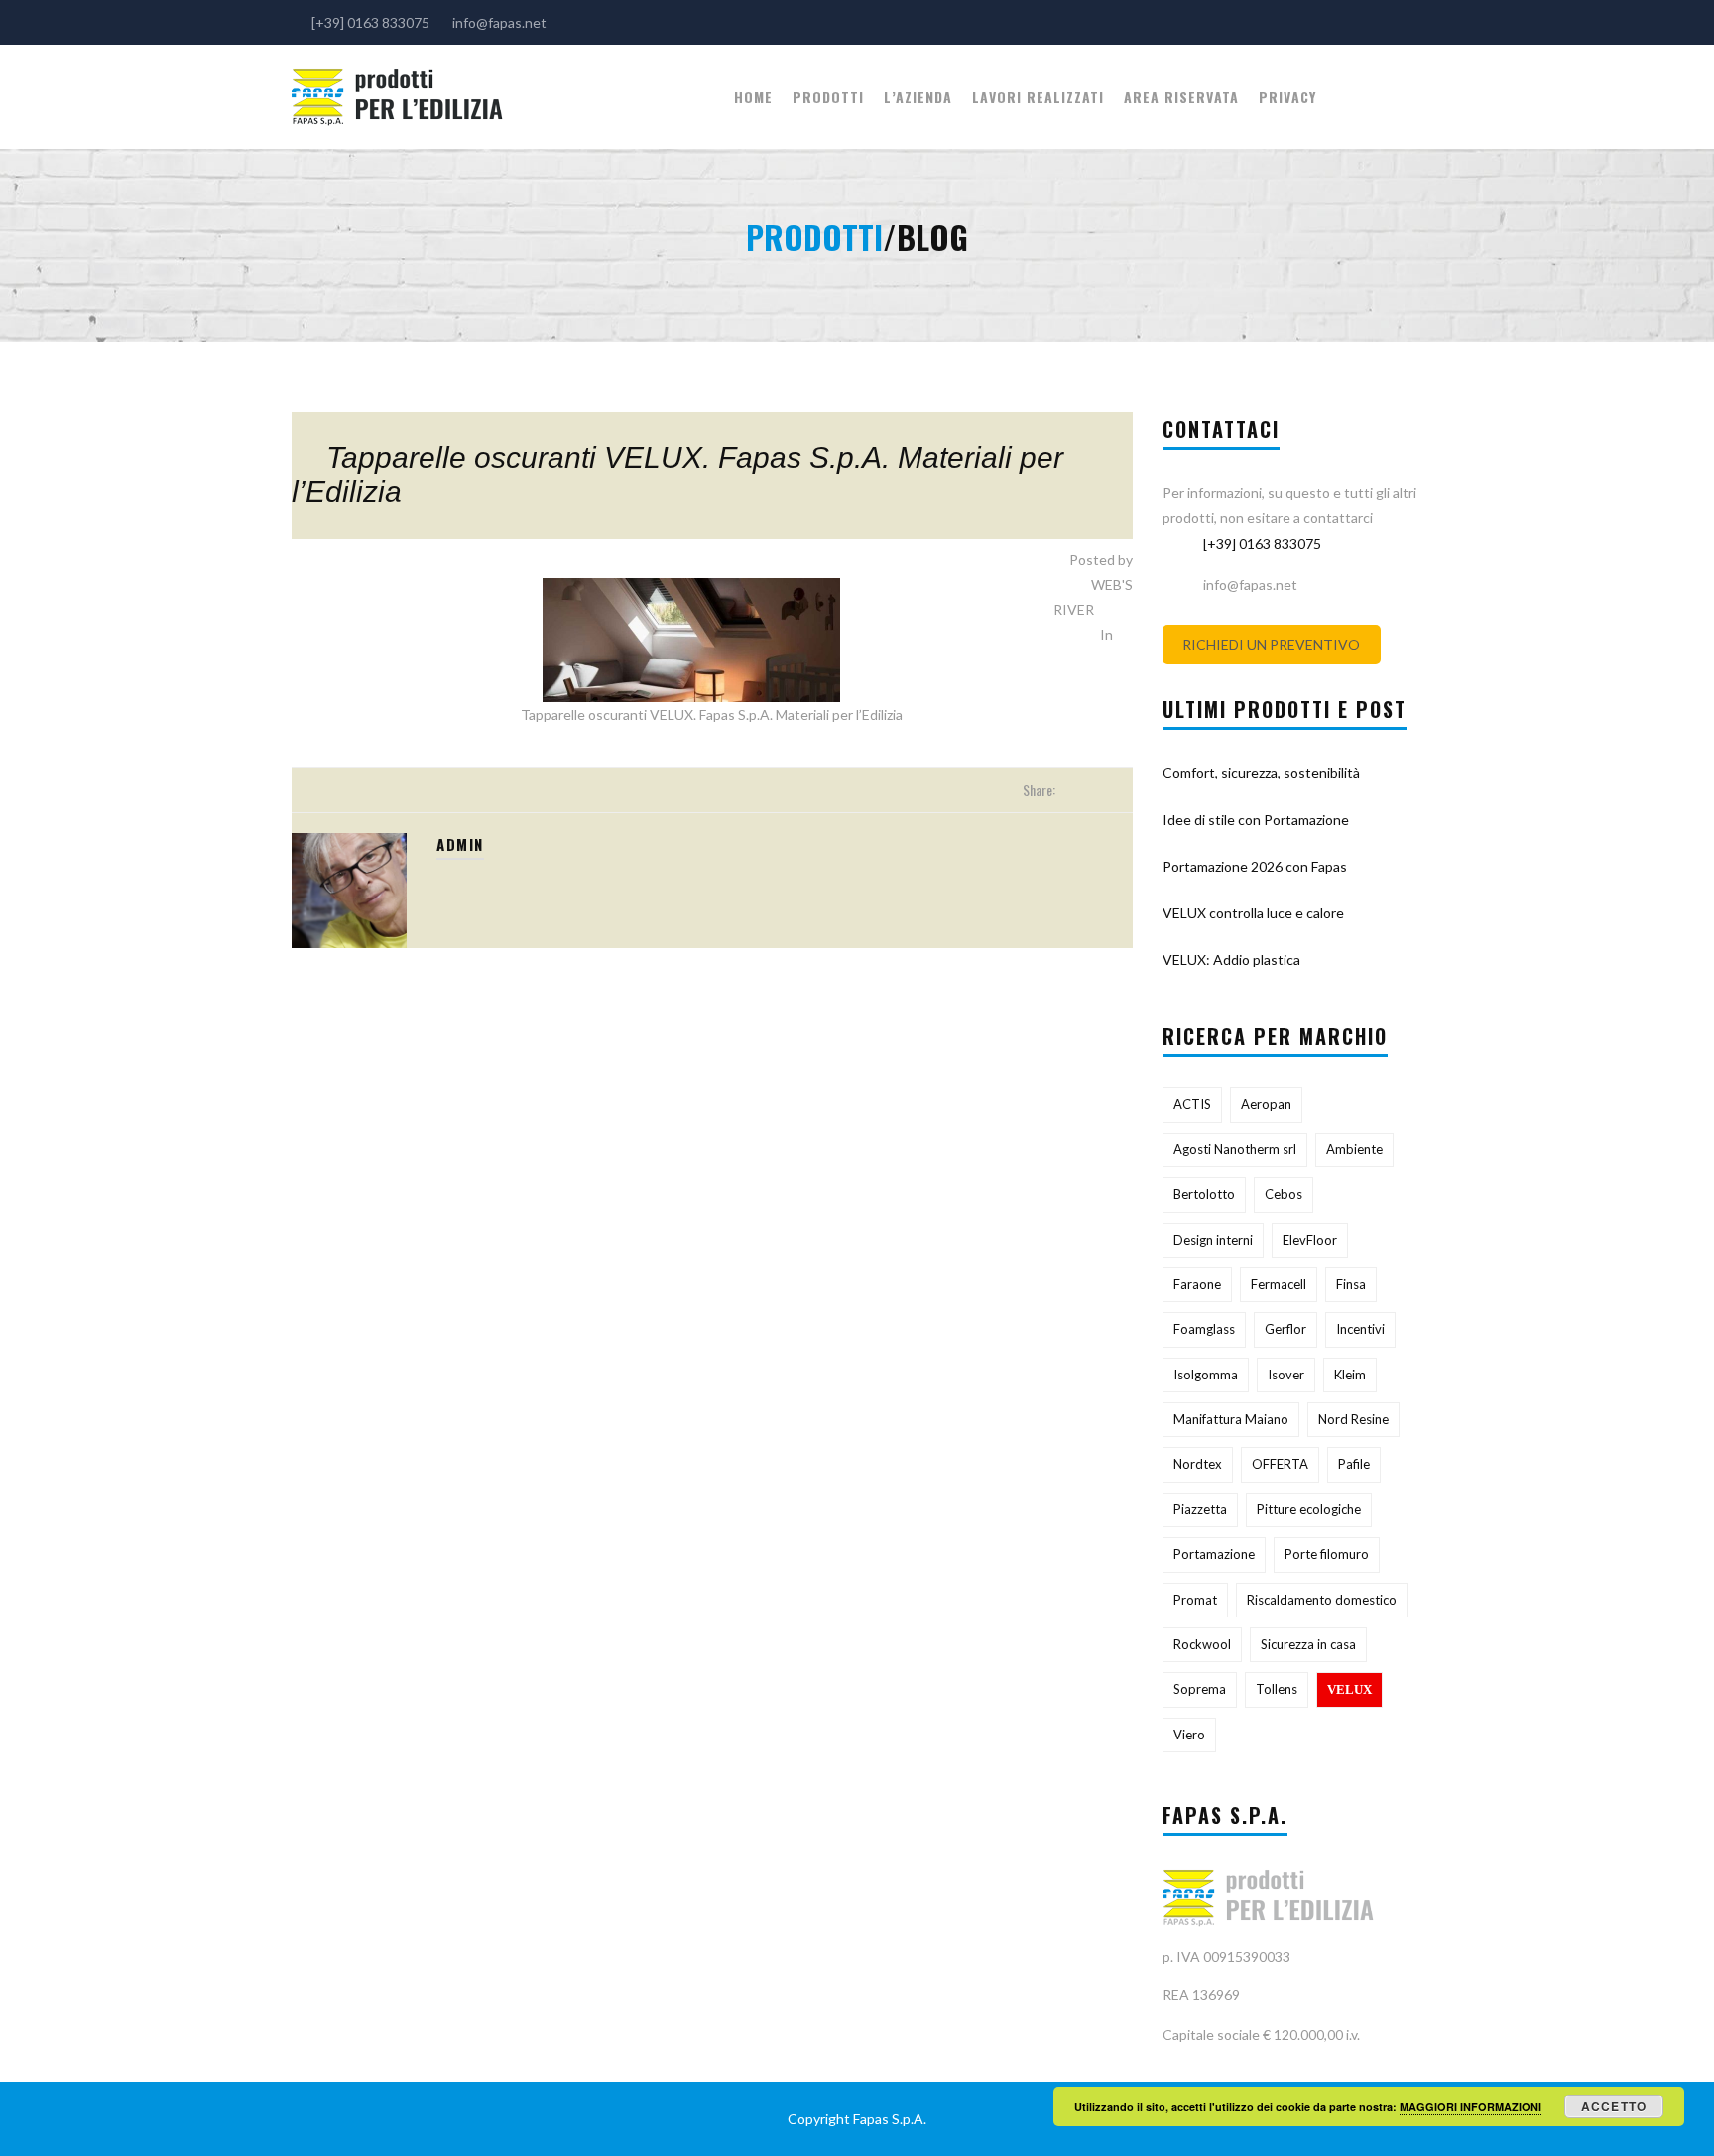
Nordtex (1198, 1464)
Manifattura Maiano (1231, 1419)
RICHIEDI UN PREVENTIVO (1271, 644)
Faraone (1197, 1284)
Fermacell (1279, 1284)
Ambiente (1354, 1149)
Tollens (1277, 1689)
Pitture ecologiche (1309, 1509)
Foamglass (1204, 1329)
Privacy (1287, 97)
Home (753, 97)
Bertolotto (1204, 1194)
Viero (1189, 1735)
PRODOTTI (828, 97)
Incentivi (1360, 1329)
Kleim (1350, 1375)
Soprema (1200, 1689)
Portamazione (1214, 1554)
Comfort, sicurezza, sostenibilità (1261, 772)
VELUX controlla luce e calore (1253, 913)
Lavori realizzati (1038, 97)
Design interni (1213, 1240)
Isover (1286, 1375)
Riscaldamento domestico (1322, 1600)
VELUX (1349, 1689)
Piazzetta (1200, 1509)
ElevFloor (1310, 1240)
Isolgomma (1206, 1375)
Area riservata (1181, 97)
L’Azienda (918, 97)
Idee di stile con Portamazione (1256, 820)
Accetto (1614, 2106)
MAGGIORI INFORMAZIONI (1470, 2107)
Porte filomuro (1327, 1554)
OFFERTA (1280, 1464)
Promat (1195, 1600)
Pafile (1354, 1464)
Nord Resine (1353, 1419)
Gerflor (1285, 1329)
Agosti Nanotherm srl (1235, 1149)
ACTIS (1192, 1104)
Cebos (1284, 1194)
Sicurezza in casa (1308, 1644)
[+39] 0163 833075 (1262, 544)
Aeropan (1266, 1104)
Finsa (1351, 1284)
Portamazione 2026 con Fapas (1255, 866)
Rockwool (1202, 1644)
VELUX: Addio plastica (1231, 959)
